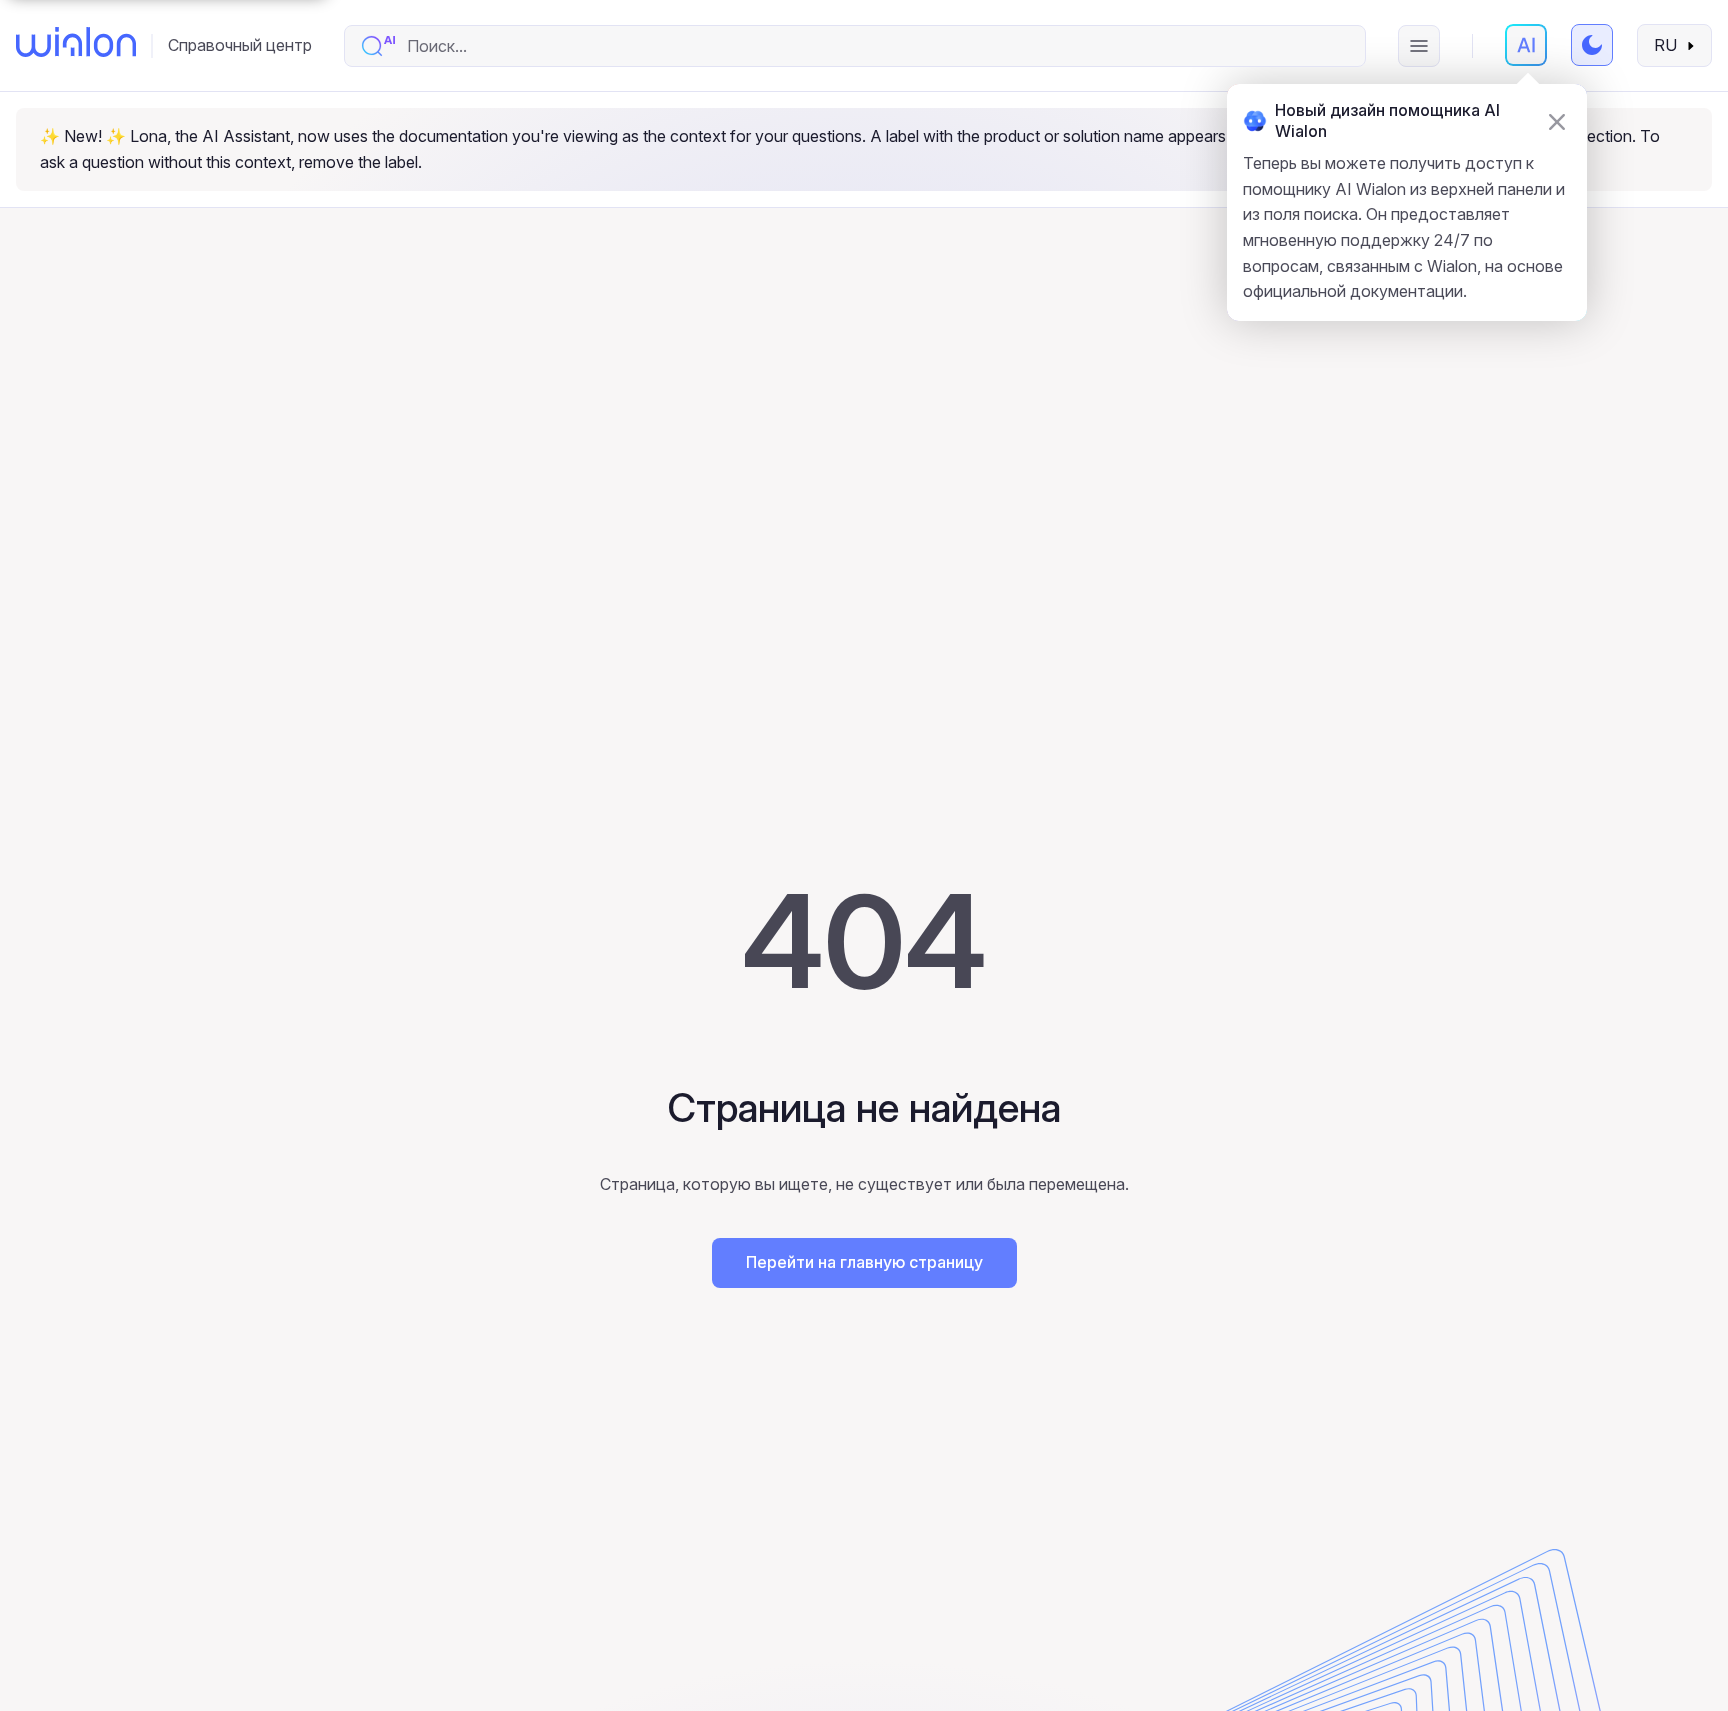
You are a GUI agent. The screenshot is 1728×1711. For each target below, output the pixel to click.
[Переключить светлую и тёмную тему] (1592, 45)
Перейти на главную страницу (864, 1262)
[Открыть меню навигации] (1419, 46)
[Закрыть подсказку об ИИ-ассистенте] (1557, 122)
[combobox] (875, 46)
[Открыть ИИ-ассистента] (1526, 45)
